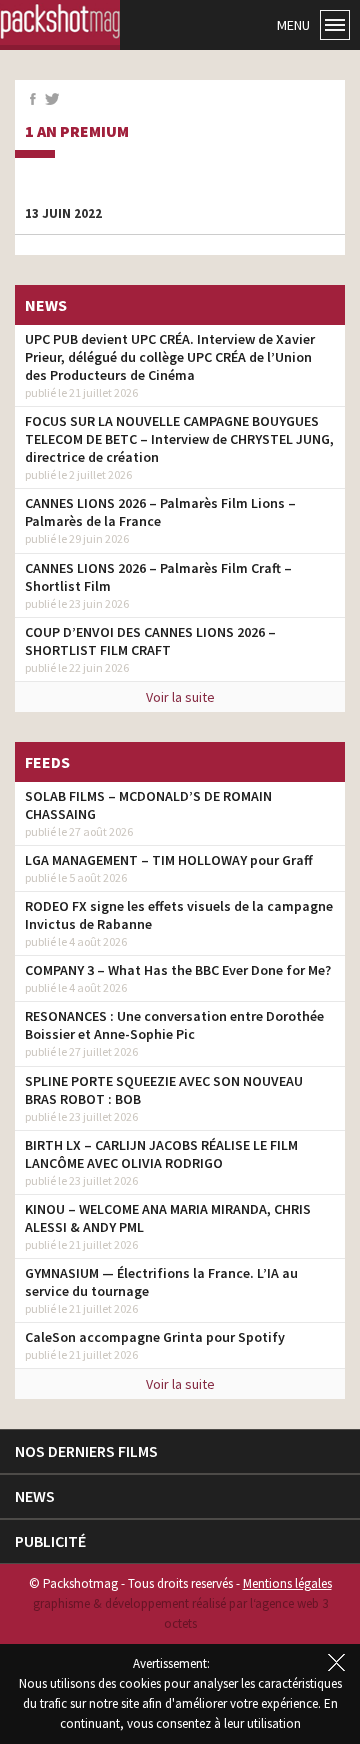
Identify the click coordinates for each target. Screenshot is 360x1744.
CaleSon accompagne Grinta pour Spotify (155, 1337)
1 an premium (77, 132)
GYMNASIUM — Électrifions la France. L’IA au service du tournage (161, 1282)
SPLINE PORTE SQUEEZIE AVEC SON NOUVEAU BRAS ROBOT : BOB (164, 1090)
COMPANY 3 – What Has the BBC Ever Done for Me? (178, 970)
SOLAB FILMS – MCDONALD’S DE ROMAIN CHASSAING (148, 805)
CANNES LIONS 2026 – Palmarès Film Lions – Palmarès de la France (160, 512)
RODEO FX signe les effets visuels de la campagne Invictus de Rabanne (179, 915)
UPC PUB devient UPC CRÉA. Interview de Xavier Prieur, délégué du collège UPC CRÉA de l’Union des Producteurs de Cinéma (170, 357)
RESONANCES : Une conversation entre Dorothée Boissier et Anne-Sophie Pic (174, 1025)
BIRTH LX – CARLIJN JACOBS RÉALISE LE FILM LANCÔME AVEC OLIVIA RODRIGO (161, 1154)
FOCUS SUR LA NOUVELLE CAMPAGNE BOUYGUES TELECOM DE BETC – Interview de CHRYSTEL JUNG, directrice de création (179, 439)
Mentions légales (287, 1583)
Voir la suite (180, 697)
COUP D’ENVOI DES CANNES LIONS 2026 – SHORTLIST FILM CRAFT (150, 641)
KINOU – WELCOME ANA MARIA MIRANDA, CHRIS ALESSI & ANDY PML (168, 1218)
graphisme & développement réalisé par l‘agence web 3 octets (180, 1613)
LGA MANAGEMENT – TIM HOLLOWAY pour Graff (169, 860)
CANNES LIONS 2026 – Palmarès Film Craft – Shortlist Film (158, 577)
